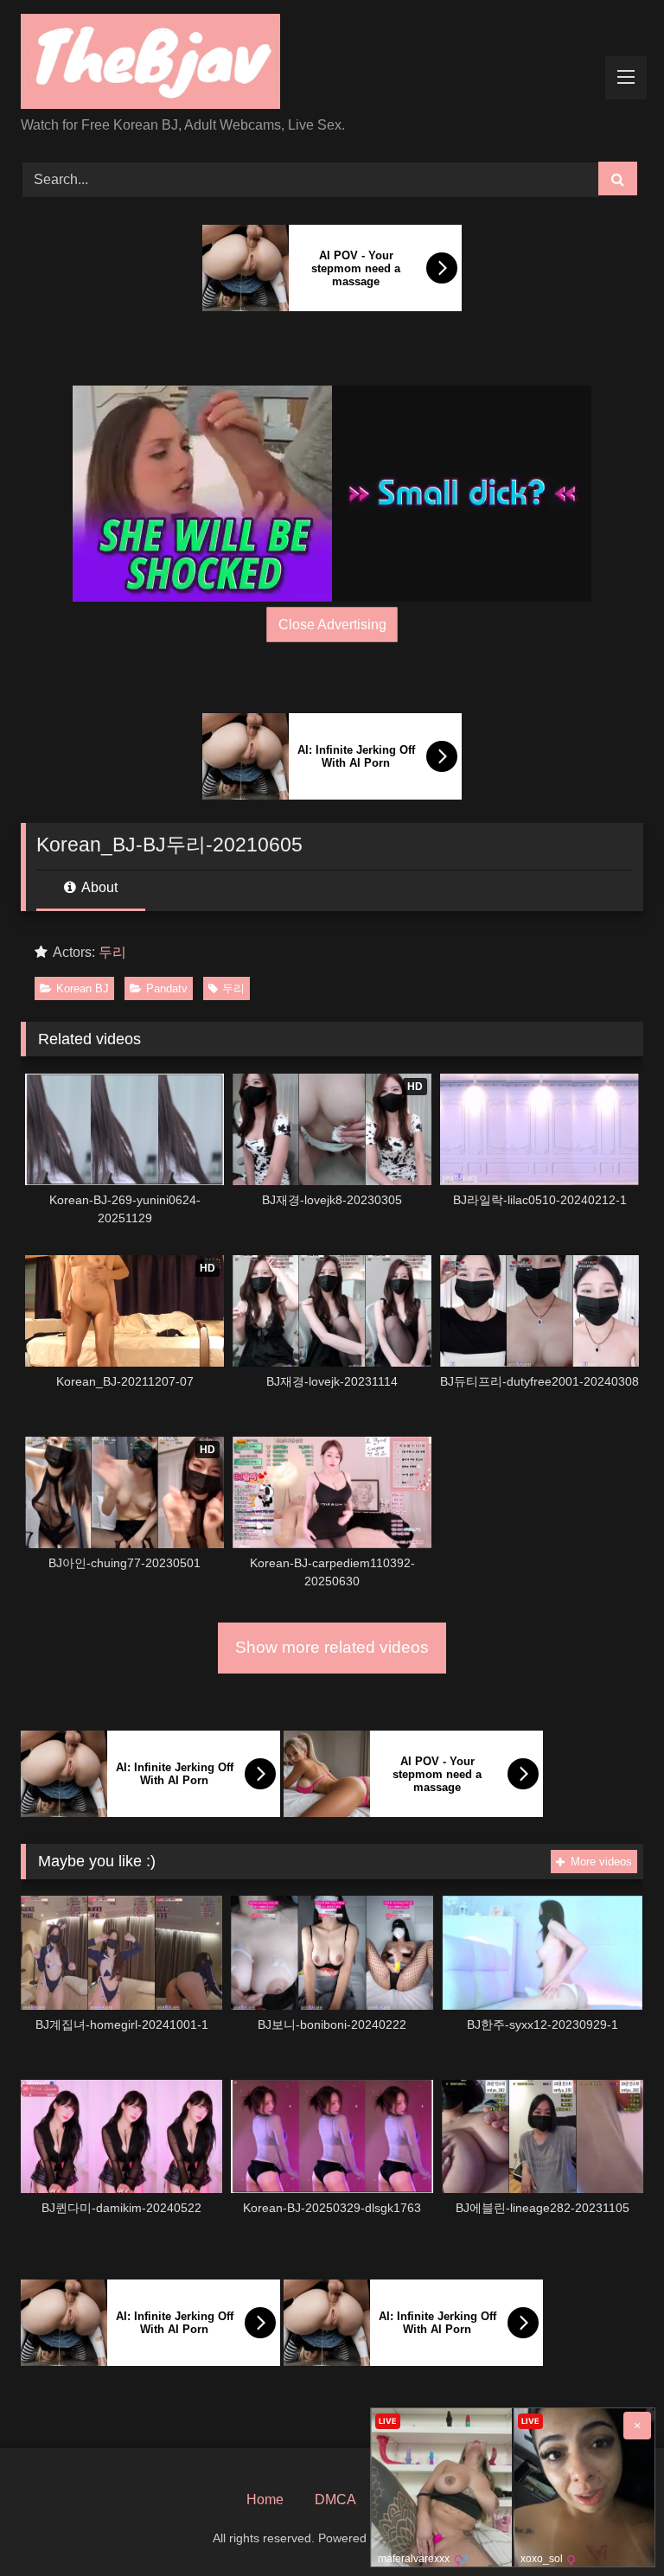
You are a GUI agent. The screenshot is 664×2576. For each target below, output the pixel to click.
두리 (112, 952)
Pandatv (167, 988)
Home (265, 2499)
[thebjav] (332, 64)
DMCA (335, 2499)
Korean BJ (83, 988)
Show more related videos (332, 1647)
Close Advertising (332, 625)
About (98, 887)
